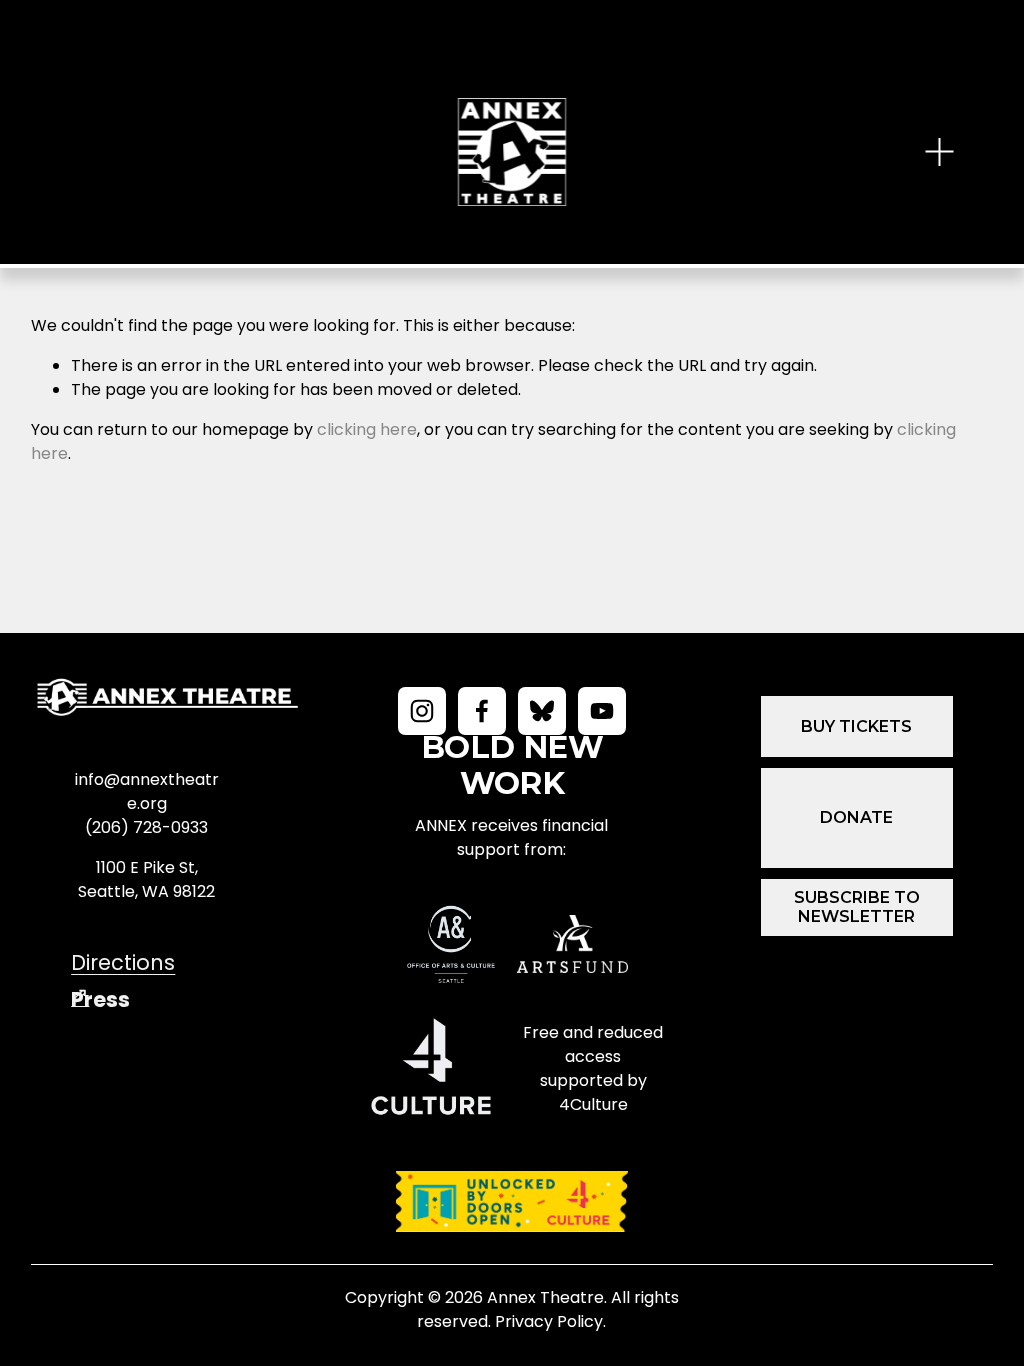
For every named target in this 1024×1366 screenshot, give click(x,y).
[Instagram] (422, 711)
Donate (856, 817)
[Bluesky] (542, 711)
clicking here (367, 429)
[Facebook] (482, 711)
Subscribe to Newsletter (857, 907)
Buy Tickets (856, 726)
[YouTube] (602, 711)
